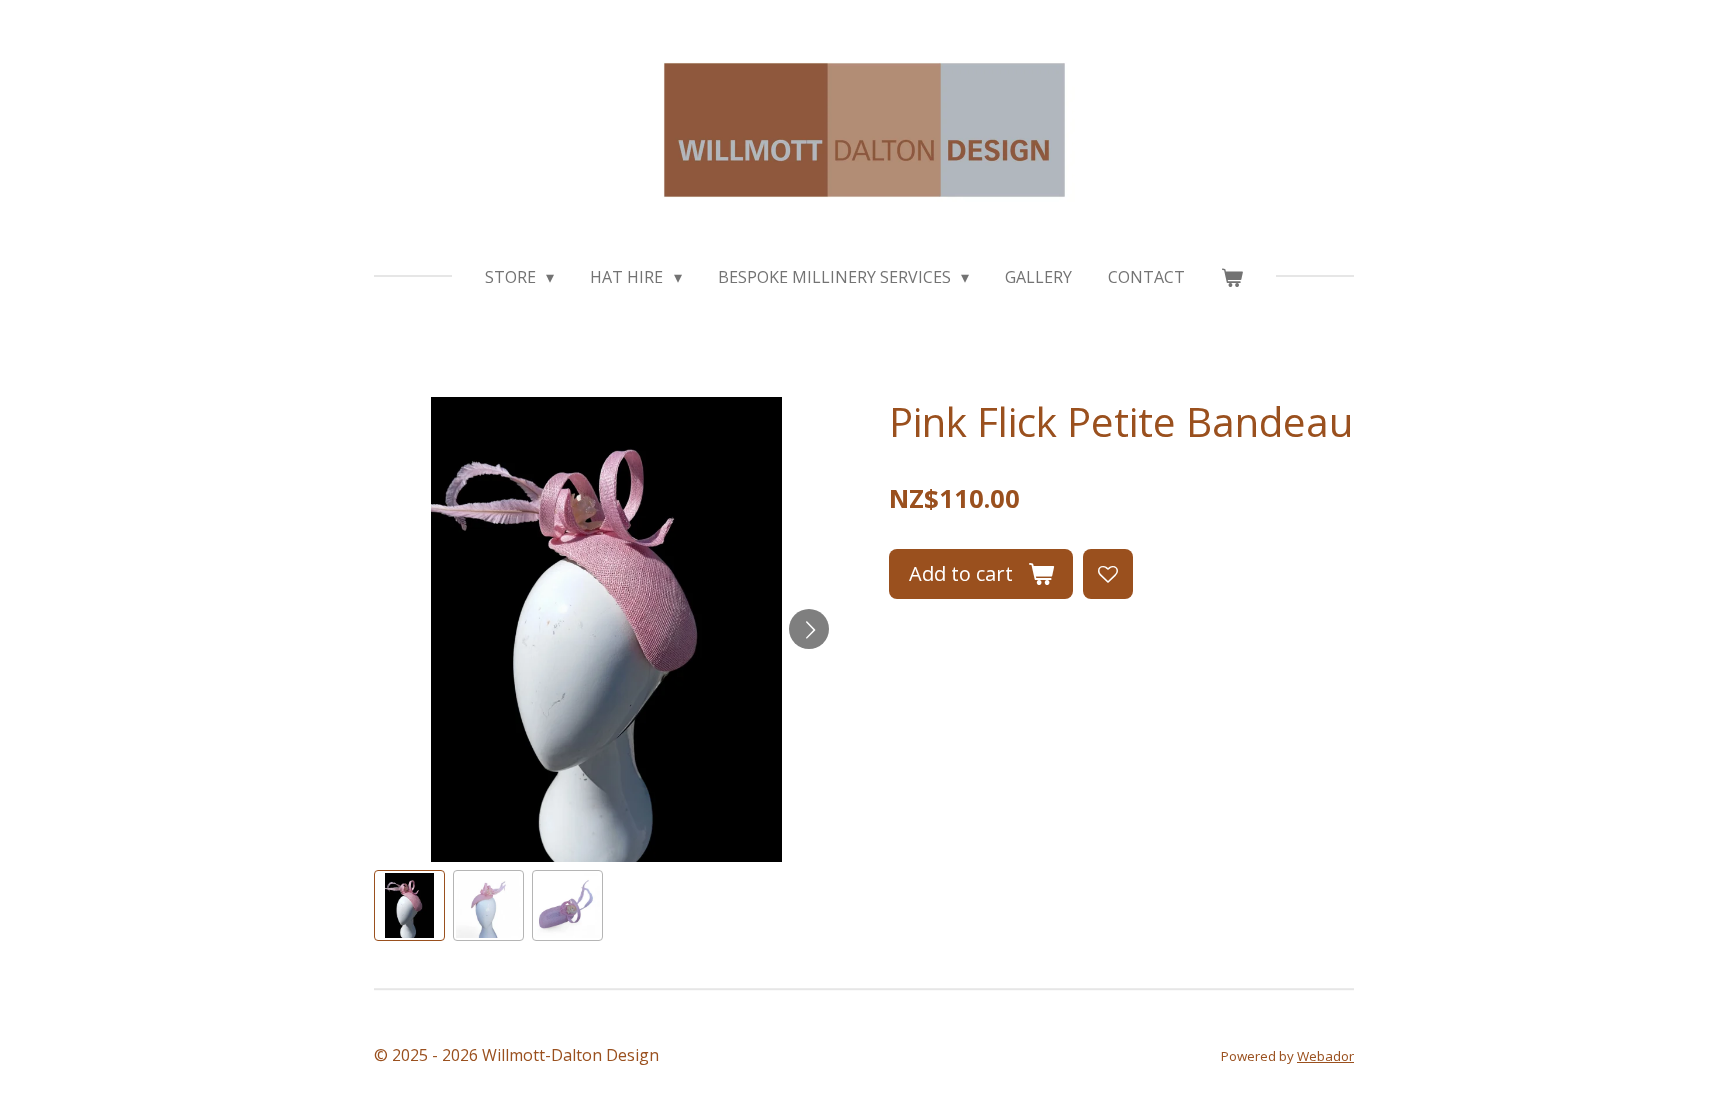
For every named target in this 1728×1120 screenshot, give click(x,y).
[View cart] (1232, 277)
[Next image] (809, 629)
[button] (409, 905)
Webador (1325, 1056)
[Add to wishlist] (1108, 574)
